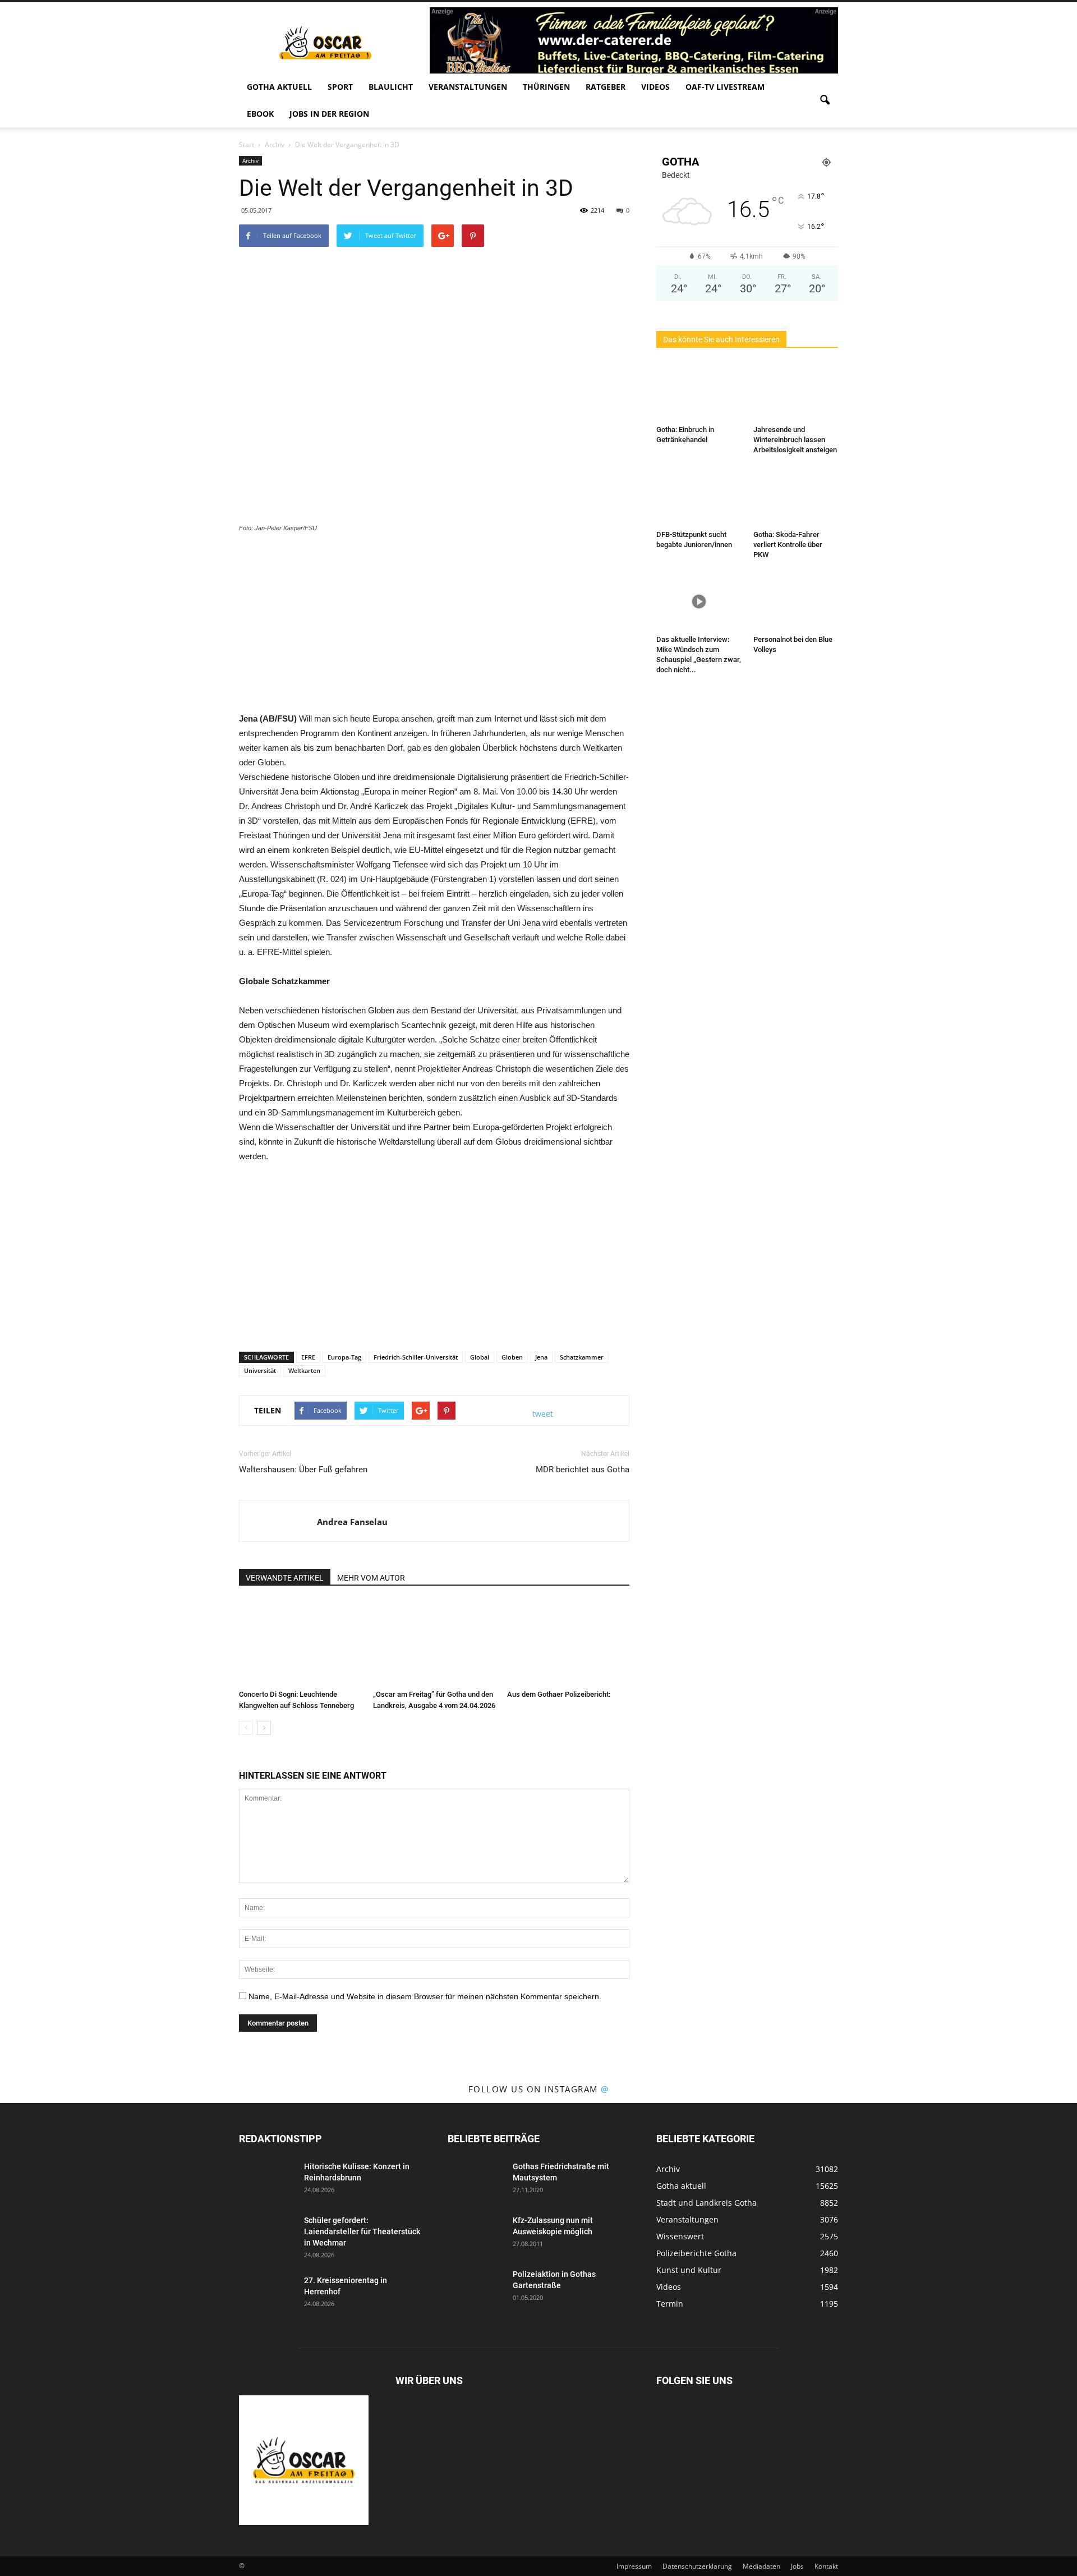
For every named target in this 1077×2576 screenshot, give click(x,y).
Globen (512, 1357)
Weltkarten (304, 1370)
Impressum (634, 2566)
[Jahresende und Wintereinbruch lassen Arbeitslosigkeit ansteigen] (796, 392)
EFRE (308, 1357)
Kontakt (826, 2566)
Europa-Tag (344, 1357)
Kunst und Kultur (689, 2270)
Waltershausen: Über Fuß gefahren (303, 1470)
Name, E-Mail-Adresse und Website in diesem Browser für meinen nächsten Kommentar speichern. (425, 1996)
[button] (825, 100)
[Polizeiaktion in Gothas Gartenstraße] (476, 2288)
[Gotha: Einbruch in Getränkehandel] (699, 392)
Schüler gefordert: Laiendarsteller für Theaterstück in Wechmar (362, 2231)
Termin (670, 2304)
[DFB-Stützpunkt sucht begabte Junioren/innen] (699, 497)
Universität (260, 1370)
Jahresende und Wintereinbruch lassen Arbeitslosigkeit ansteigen (795, 440)
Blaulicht (391, 87)
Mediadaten (761, 2566)
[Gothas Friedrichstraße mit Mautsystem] (476, 2180)
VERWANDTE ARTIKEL (285, 1578)
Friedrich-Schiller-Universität (416, 1357)
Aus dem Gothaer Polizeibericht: (559, 1694)
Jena (541, 1357)
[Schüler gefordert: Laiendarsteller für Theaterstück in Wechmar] (267, 2234)
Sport (340, 87)
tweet (543, 1414)
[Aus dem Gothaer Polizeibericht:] (568, 1643)
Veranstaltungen (468, 87)
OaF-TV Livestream (725, 87)
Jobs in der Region (329, 114)
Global (480, 1357)
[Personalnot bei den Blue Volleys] (796, 601)
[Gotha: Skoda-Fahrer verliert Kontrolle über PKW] (796, 497)
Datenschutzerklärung (697, 2566)
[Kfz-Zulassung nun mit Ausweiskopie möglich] (476, 2234)
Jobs (797, 2566)
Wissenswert (680, 2236)
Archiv (250, 160)
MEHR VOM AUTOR (371, 1578)
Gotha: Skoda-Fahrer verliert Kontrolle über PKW (788, 545)
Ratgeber (606, 87)
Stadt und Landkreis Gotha (707, 2203)
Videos (655, 87)
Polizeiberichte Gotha (696, 2253)
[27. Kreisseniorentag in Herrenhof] (267, 2294)
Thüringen (546, 87)
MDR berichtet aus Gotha (583, 1470)
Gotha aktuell (279, 87)
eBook (260, 114)
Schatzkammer (582, 1357)
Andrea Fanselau (352, 1522)
